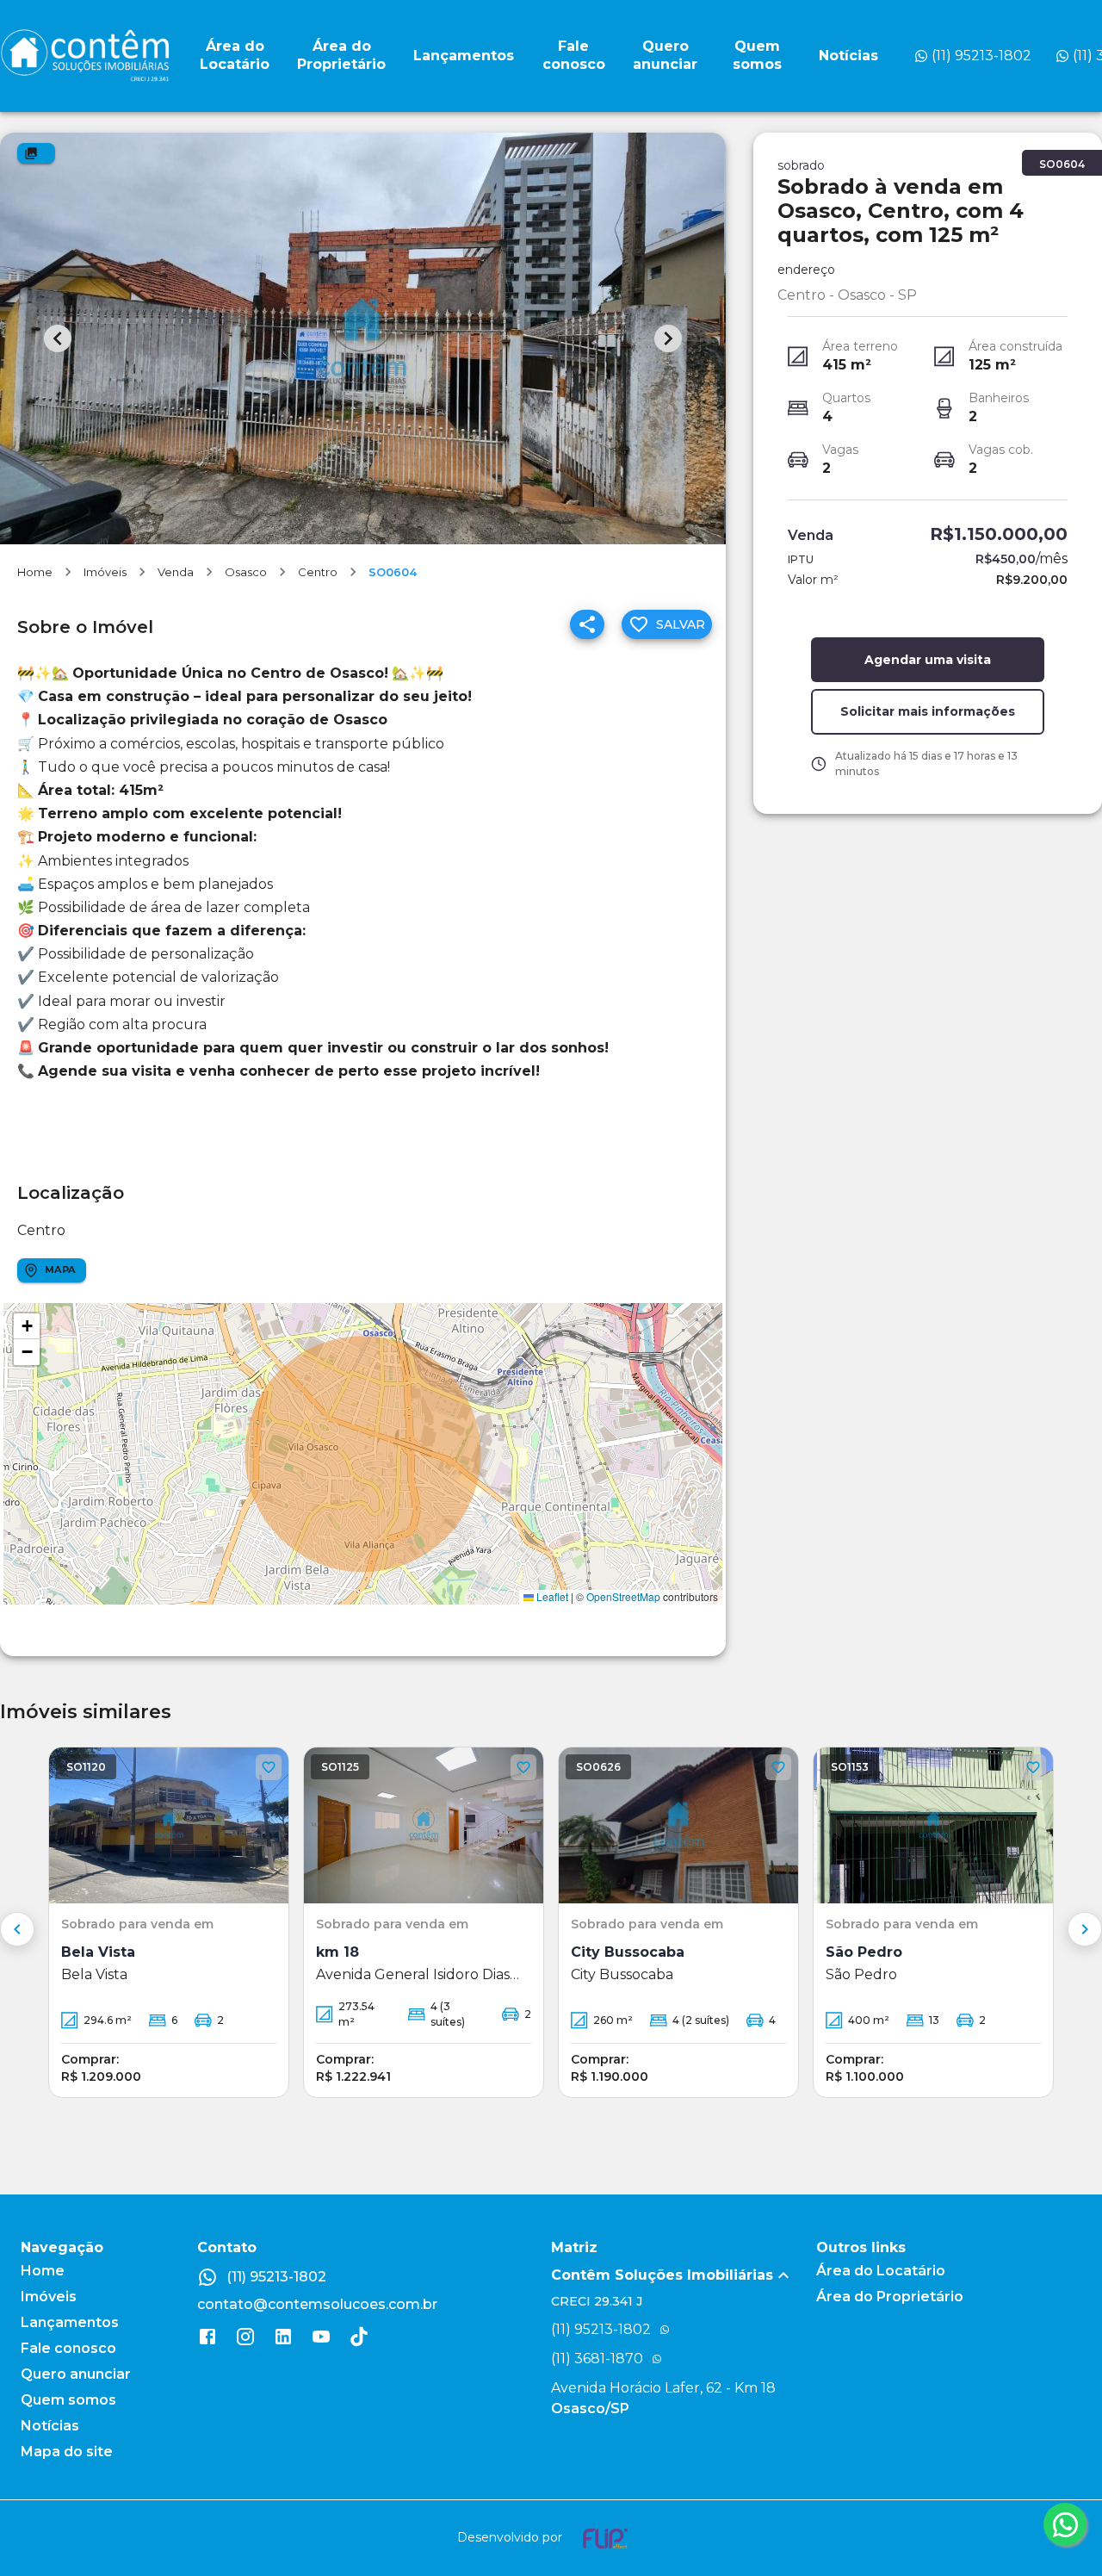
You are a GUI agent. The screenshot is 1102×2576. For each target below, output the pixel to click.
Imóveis (105, 572)
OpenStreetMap (623, 1596)
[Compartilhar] (587, 624)
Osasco (246, 572)
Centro (318, 572)
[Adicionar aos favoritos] (269, 1767)
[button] (27, 1326)
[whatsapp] (1065, 2524)
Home (35, 572)
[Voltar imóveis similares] (17, 1929)
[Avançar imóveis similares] (1085, 1929)
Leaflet (551, 1596)
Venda (176, 572)
